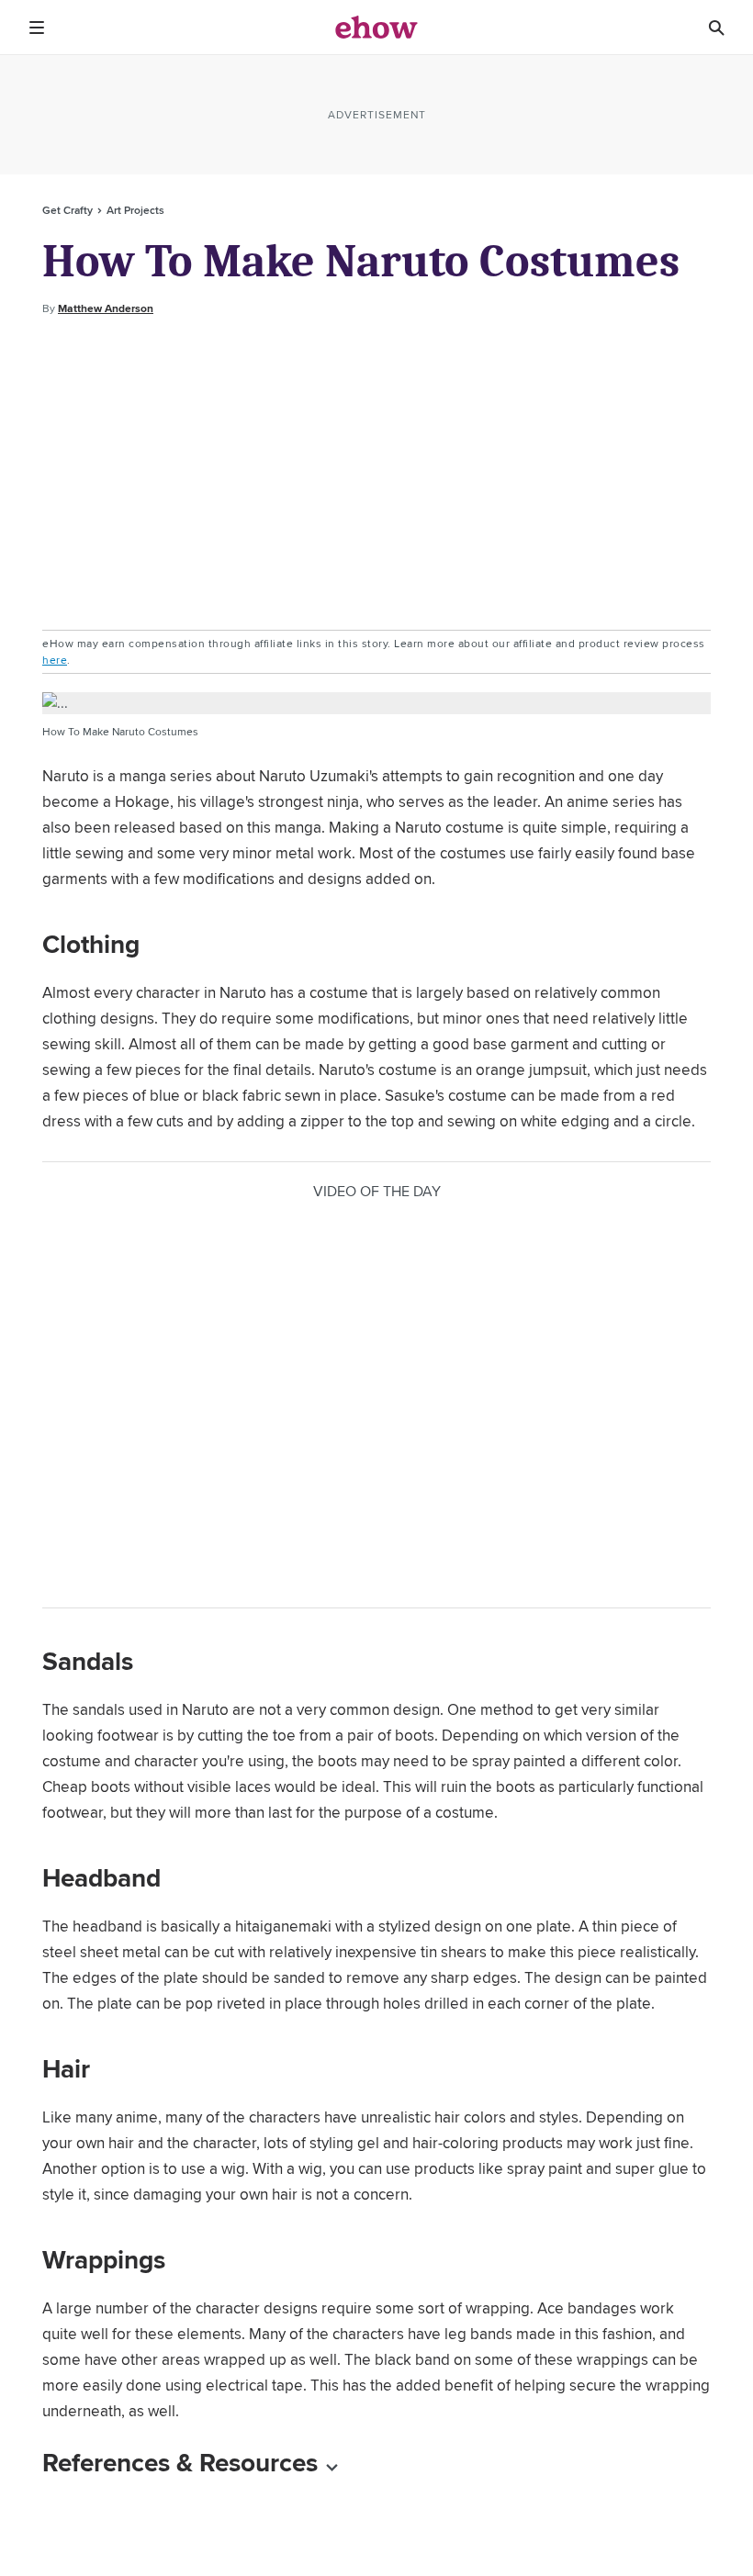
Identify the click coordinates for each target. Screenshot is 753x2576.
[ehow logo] (376, 28)
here (55, 660)
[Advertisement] (376, 474)
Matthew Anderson (106, 308)
